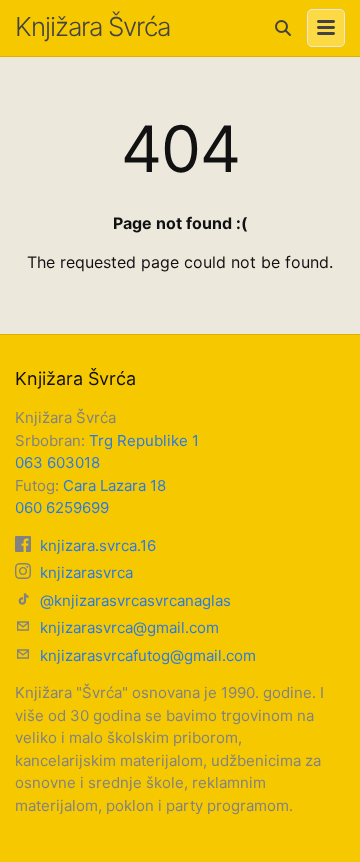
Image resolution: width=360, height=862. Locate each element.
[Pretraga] (283, 28)
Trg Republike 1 (144, 440)
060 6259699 (62, 507)
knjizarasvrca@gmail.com (127, 627)
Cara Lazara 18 (114, 485)
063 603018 (57, 462)
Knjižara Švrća (92, 26)
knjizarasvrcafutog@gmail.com (146, 655)
